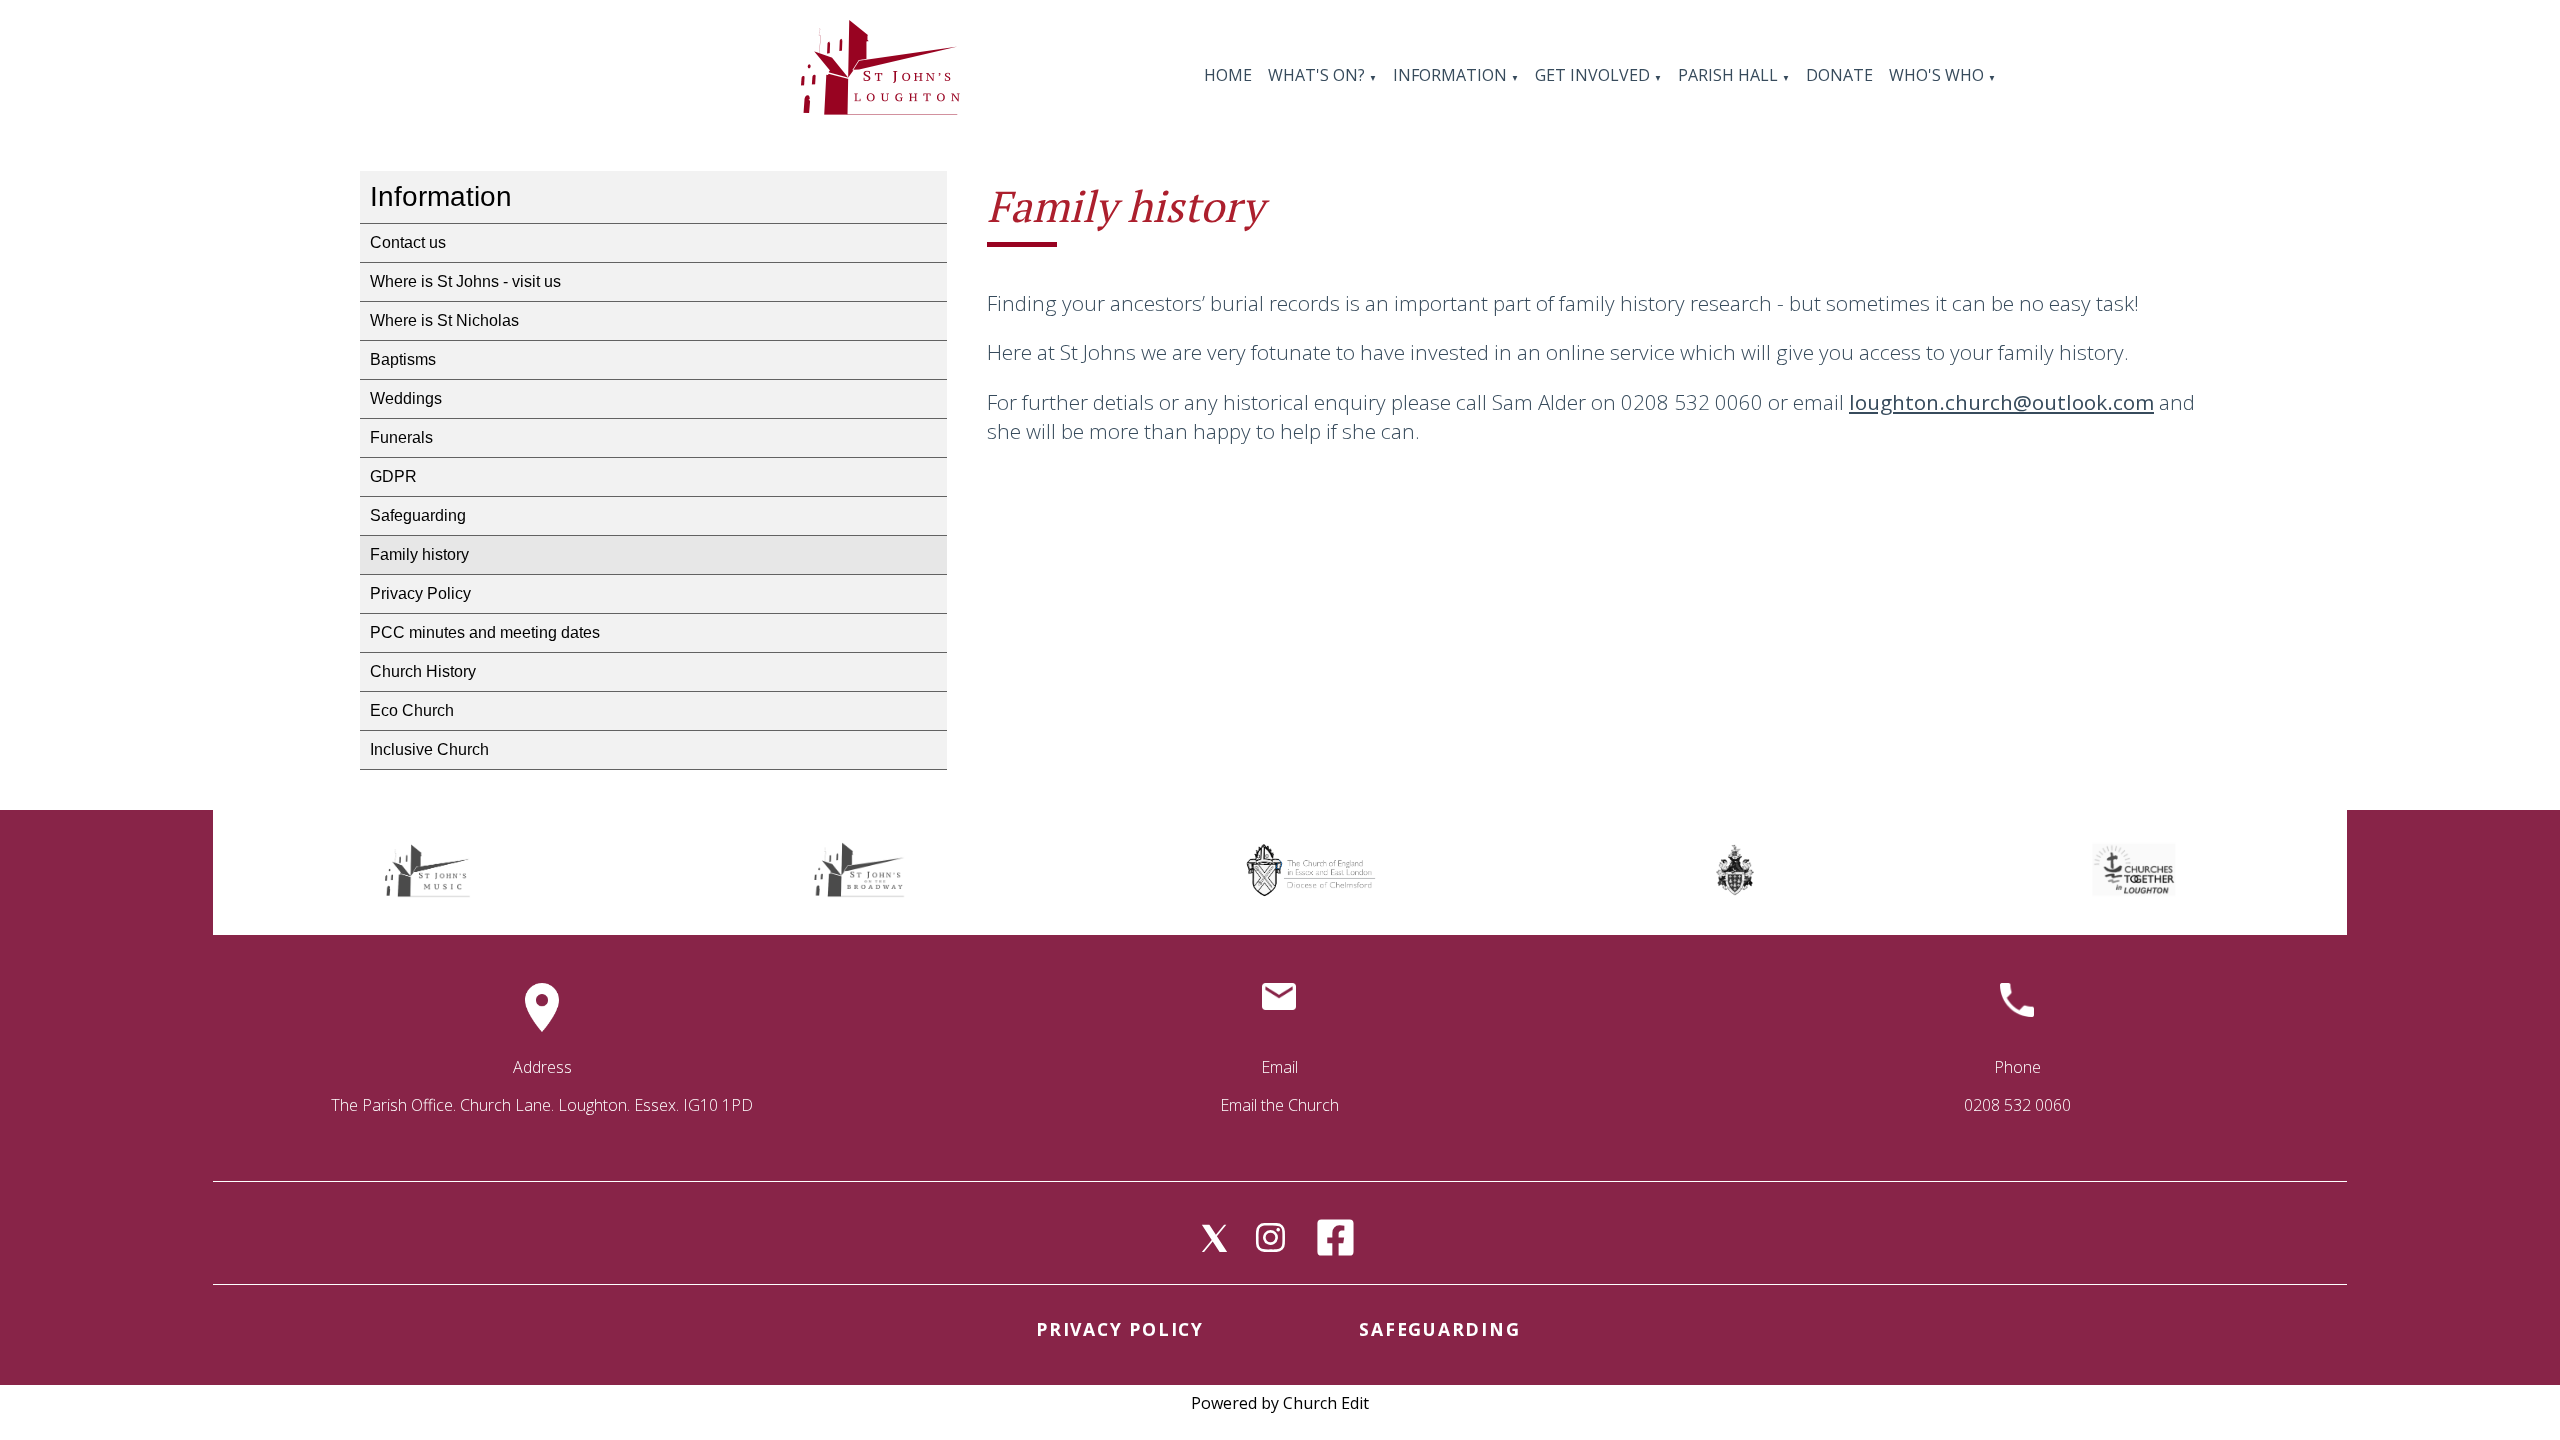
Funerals (401, 437)
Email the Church (1279, 1105)
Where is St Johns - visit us (465, 281)
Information (1452, 75)
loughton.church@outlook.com (2001, 402)
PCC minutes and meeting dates (485, 632)
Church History (423, 671)
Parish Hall (1730, 75)
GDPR (393, 476)
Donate (1839, 75)
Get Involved (1592, 75)
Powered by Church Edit (1280, 1403)
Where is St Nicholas (444, 320)
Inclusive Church (429, 749)
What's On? (1316, 75)
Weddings (406, 398)
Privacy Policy (420, 593)
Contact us (408, 242)
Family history (419, 554)
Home (1228, 75)
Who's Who (1936, 75)
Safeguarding (418, 515)
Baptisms (403, 359)
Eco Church (412, 710)
